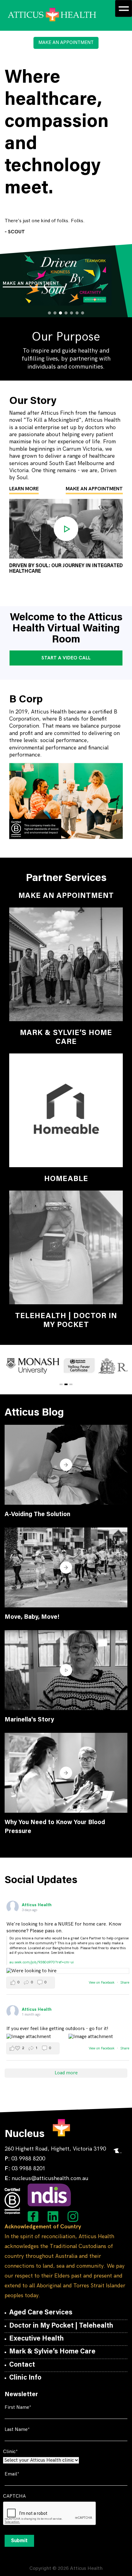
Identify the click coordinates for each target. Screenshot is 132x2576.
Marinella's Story (29, 1720)
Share (125, 1983)
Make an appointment (31, 283)
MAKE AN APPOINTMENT (66, 43)
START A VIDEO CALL (66, 658)
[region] (66, 280)
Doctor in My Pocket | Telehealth (61, 2326)
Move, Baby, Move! (32, 1617)
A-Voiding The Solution (37, 1515)
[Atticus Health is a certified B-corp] (12, 2201)
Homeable (66, 1179)
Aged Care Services (41, 2313)
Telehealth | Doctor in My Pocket (66, 1321)
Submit (19, 2541)
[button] (123, 252)
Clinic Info (25, 2378)
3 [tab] (71, 1384)
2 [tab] (66, 1384)
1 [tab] (61, 1384)
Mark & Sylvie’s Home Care (66, 1038)
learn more (24, 489)
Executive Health (37, 2339)
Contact (22, 2365)
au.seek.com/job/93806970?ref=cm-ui (42, 1962)
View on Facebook (102, 1983)
